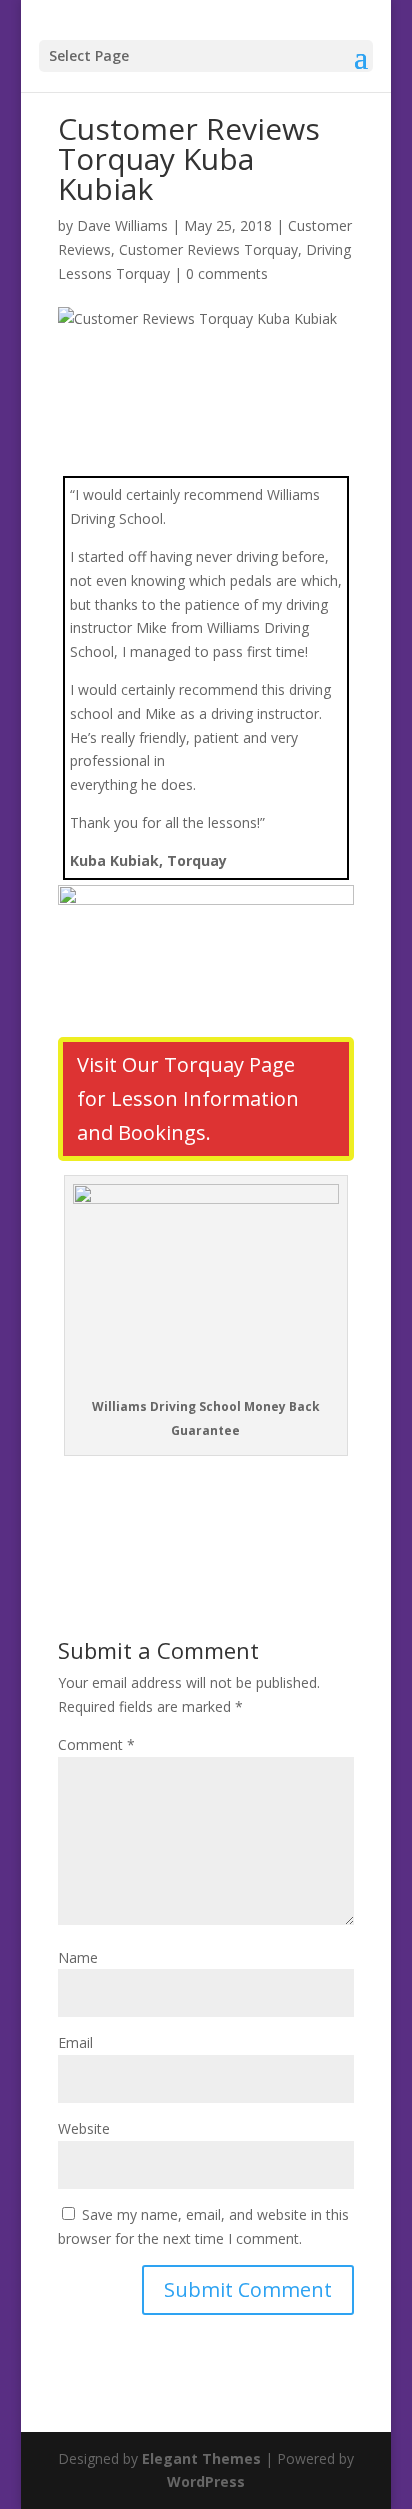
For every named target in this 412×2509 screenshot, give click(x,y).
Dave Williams (122, 225)
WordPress (206, 2481)
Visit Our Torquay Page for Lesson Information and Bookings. (188, 1098)
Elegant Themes (201, 2458)
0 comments (227, 273)
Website (84, 2128)
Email (75, 2042)
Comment (96, 1744)
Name (78, 1957)
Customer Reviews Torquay (208, 249)
